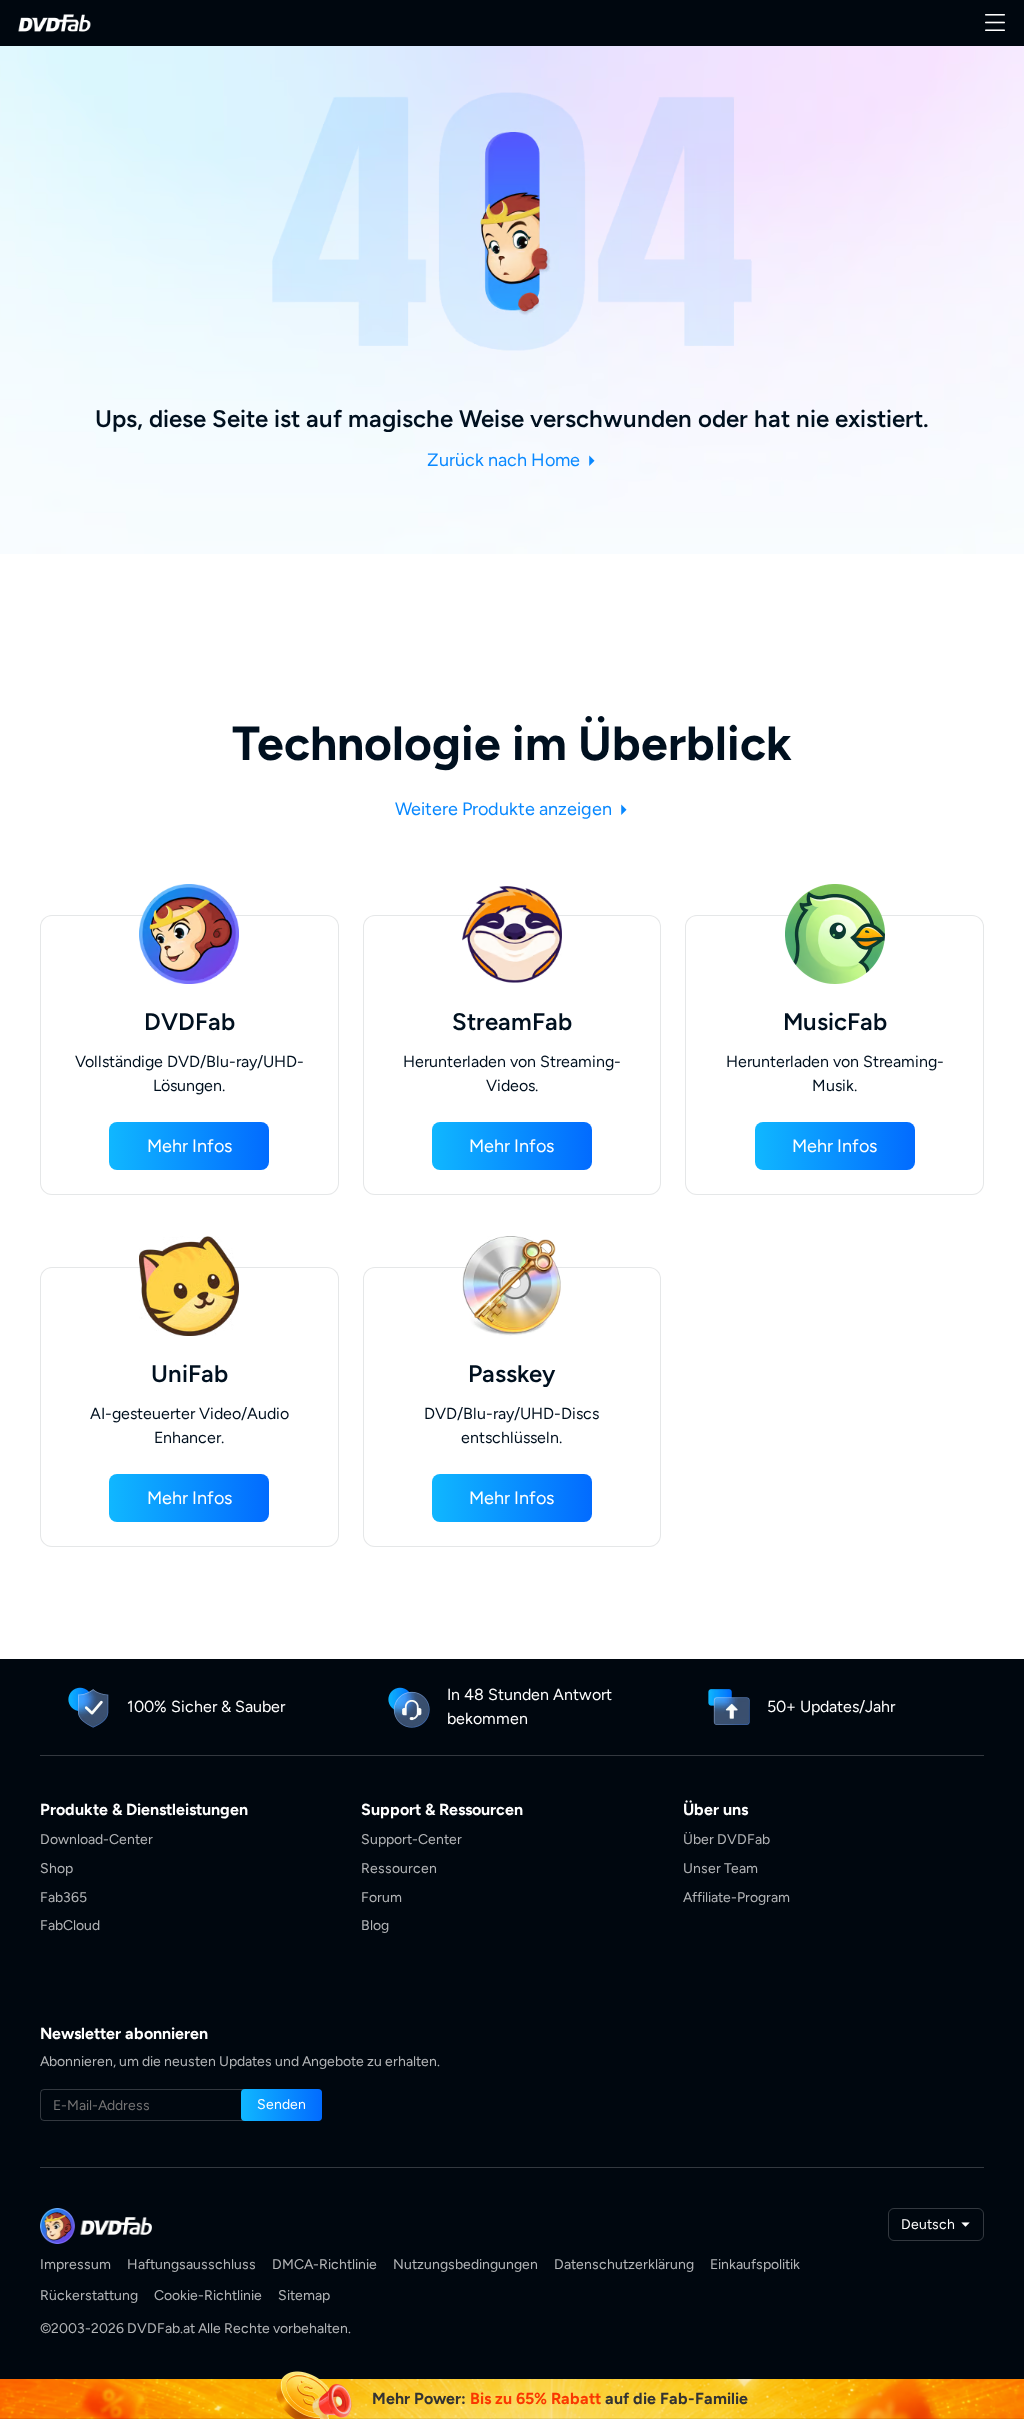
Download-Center (96, 1839)
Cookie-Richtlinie (208, 2295)
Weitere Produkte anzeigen (505, 809)
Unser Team (720, 1868)
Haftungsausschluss (191, 2264)
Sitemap (304, 2295)
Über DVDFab (726, 1839)
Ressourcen (399, 1868)
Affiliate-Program (736, 1897)
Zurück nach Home (505, 460)
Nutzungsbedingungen (465, 2264)
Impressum (75, 2264)
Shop (56, 1868)
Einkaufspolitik (755, 2264)
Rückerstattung (89, 2295)
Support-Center (411, 1839)
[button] (189, 1146)
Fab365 (63, 1897)
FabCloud (70, 1925)
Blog (375, 1925)
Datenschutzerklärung (624, 2264)
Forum (381, 1897)
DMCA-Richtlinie (324, 2264)
